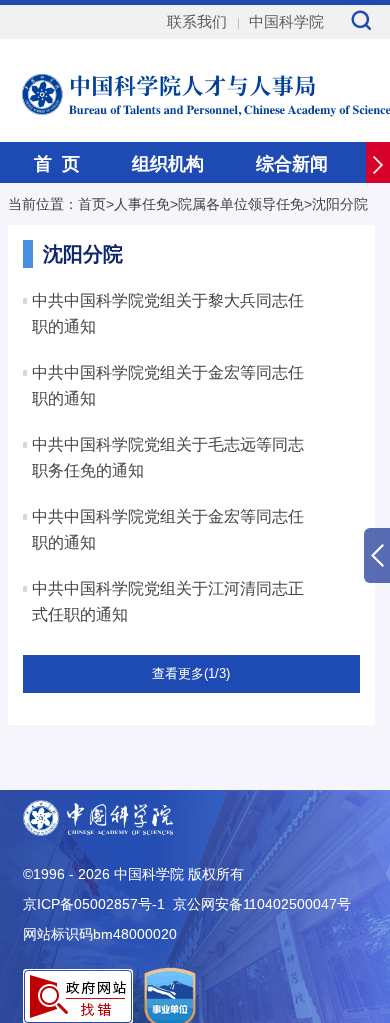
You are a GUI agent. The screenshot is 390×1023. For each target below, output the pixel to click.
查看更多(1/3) (191, 673)
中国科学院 (286, 21)
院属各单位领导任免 (241, 204)
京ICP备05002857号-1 (94, 904)
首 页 (57, 164)
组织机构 (168, 164)
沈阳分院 (340, 204)
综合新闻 (292, 164)
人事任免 (142, 204)
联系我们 (197, 21)
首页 (92, 204)
